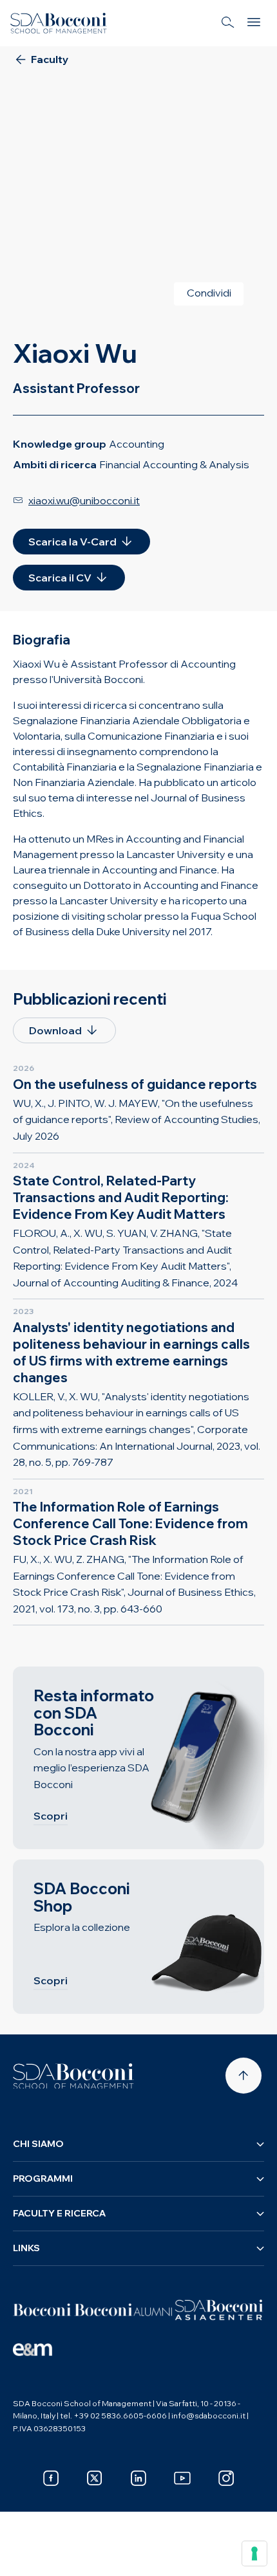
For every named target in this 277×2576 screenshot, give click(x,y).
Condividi (209, 293)
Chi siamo (38, 2144)
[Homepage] (73, 2076)
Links (26, 2248)
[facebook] (51, 2478)
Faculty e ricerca (59, 2213)
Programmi (43, 2179)
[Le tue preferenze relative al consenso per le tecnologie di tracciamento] (254, 2553)
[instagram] (226, 2478)
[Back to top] (244, 2076)
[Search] (228, 23)
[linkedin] (138, 2478)
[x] (95, 2478)
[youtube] (182, 2478)
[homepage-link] (59, 23)
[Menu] (254, 23)
